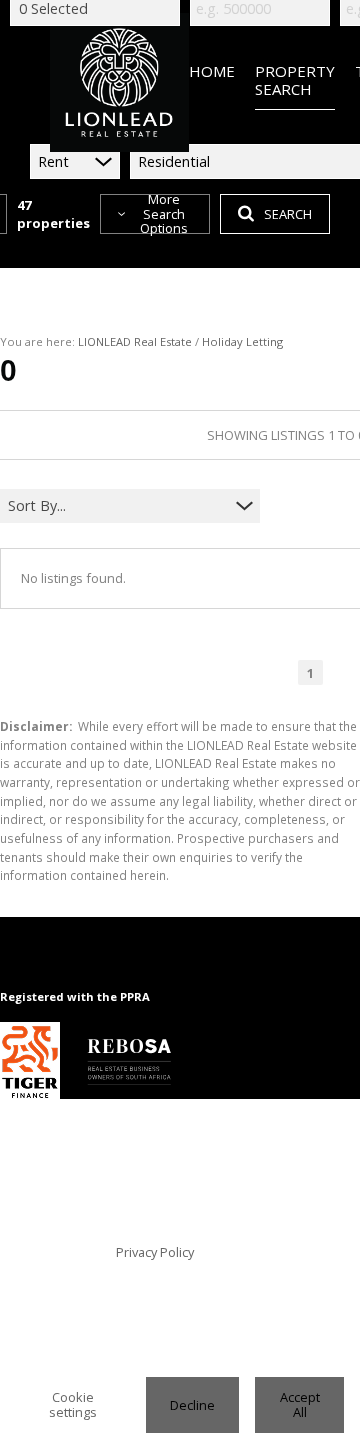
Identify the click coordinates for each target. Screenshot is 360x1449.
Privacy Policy (155, 1252)
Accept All (300, 1404)
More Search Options (164, 214)
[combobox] (117, 506)
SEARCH (288, 214)
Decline (192, 1405)
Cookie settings (73, 1404)
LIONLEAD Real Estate (135, 341)
